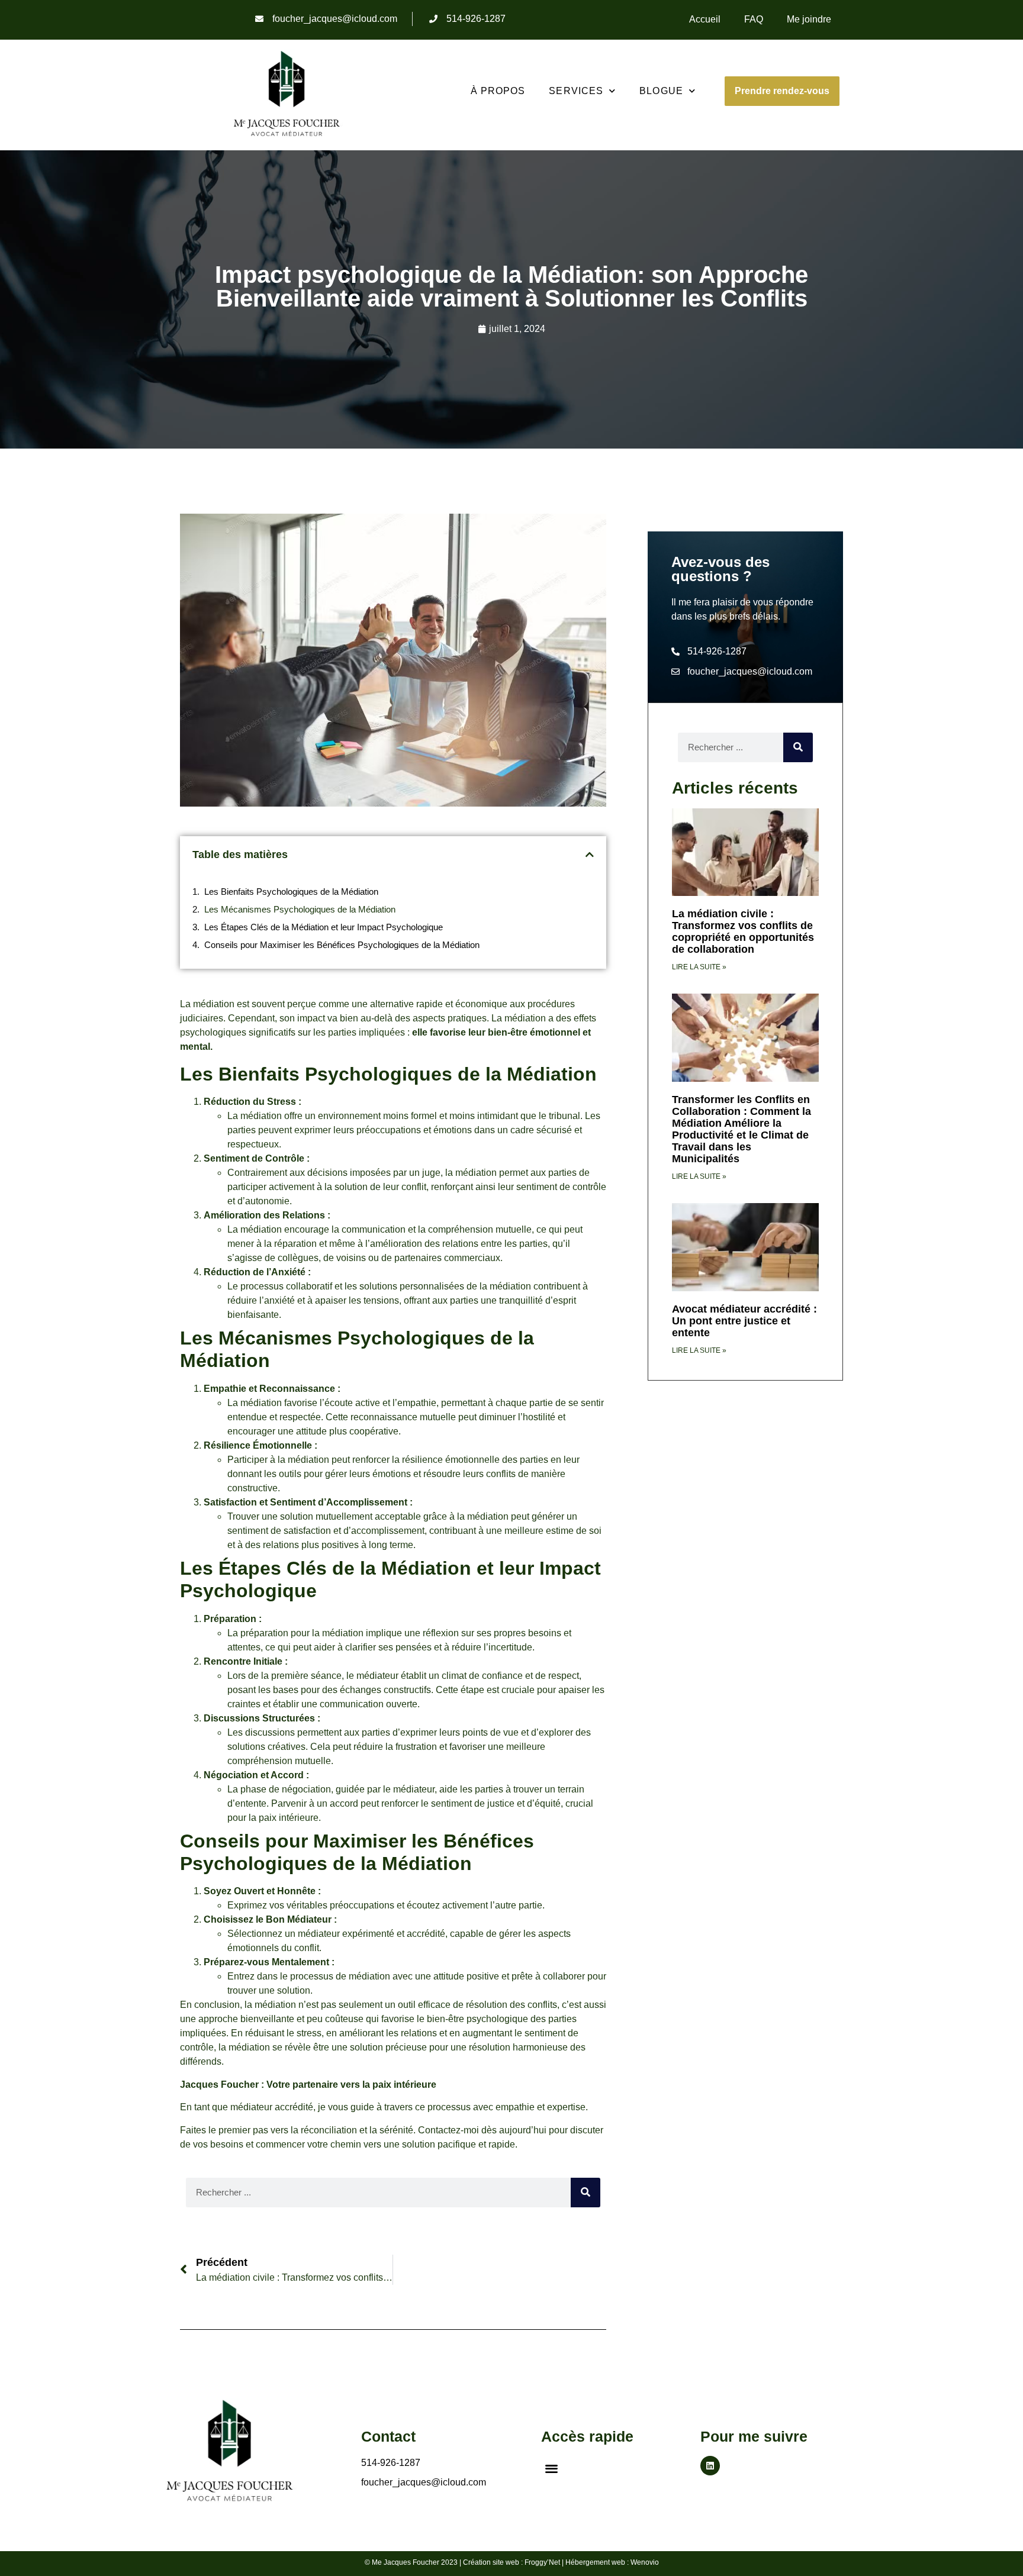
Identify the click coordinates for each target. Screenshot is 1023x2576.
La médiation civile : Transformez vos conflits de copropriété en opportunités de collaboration (743, 931)
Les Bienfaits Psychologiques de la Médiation (291, 892)
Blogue (661, 91)
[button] (590, 855)
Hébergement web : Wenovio (612, 2562)
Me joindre (809, 19)
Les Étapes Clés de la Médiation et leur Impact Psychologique (324, 927)
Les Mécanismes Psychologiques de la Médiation (300, 909)
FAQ (754, 19)
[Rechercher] (586, 2193)
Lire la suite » (699, 967)
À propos (498, 91)
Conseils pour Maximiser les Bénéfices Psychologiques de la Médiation (342, 945)
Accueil (705, 19)
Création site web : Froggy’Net (511, 2562)
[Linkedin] (710, 2466)
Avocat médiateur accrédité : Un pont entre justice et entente (744, 1321)
